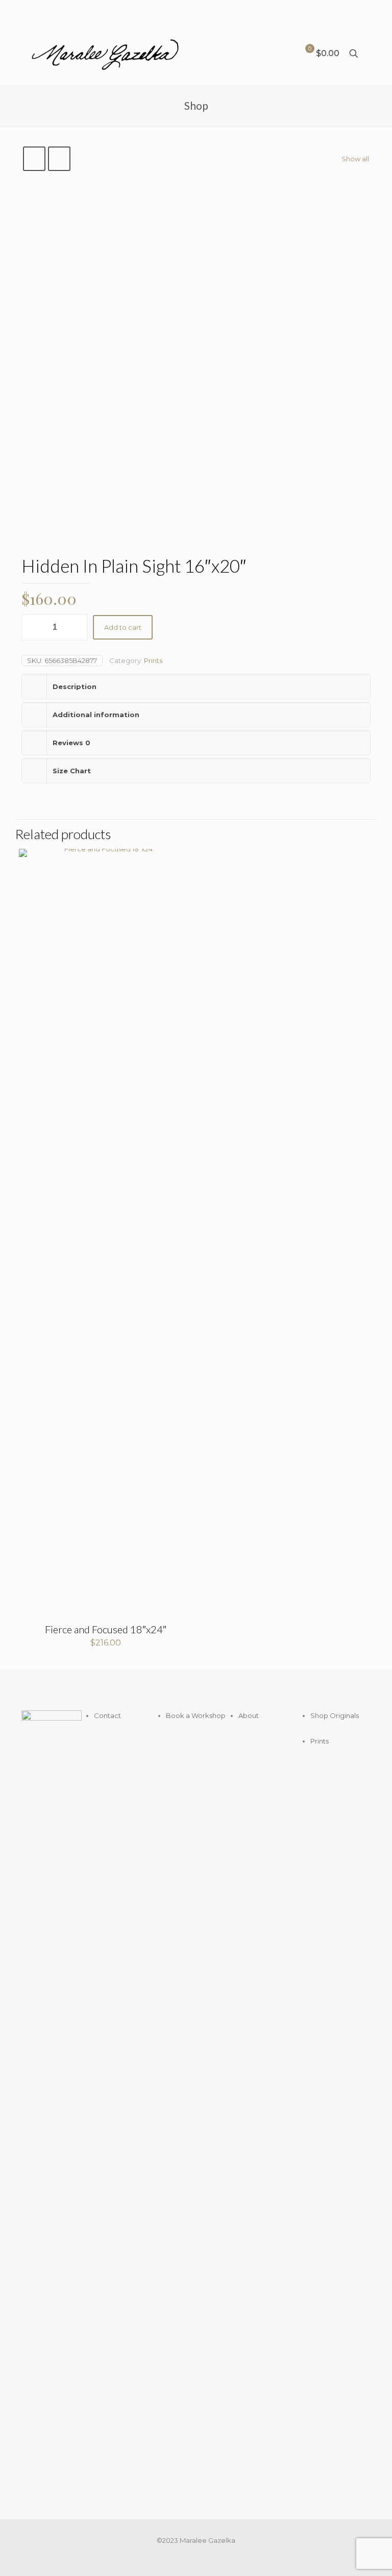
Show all (355, 159)
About (249, 1715)
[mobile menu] (269, 54)
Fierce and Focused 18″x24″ (106, 1629)
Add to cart (123, 627)
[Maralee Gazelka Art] (105, 54)
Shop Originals (335, 1715)
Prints (153, 660)
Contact (107, 1715)
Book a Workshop (196, 1715)
